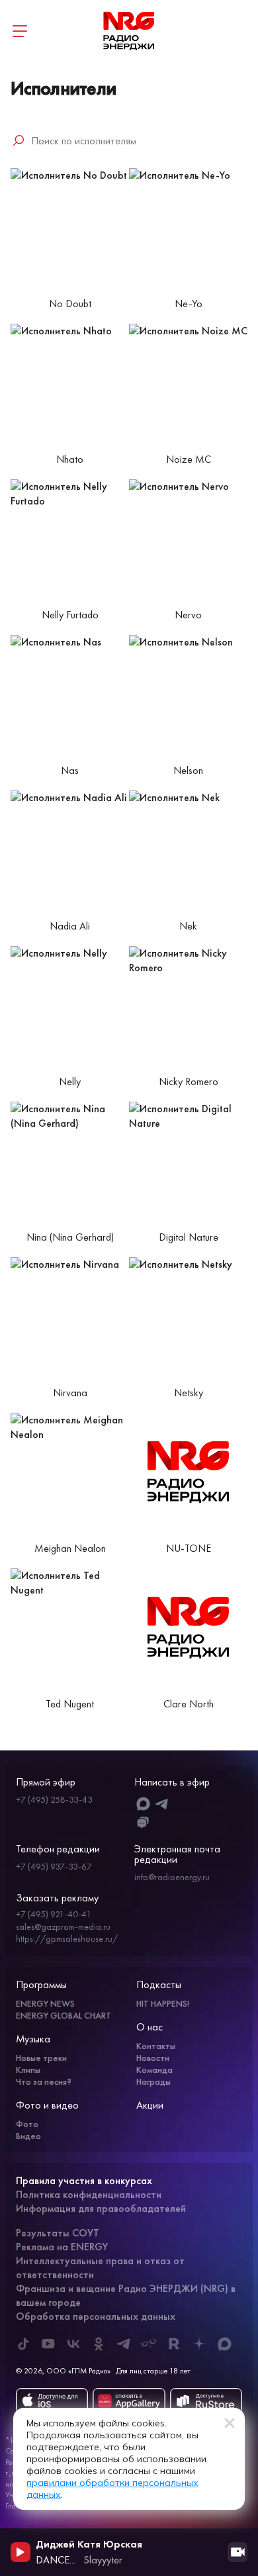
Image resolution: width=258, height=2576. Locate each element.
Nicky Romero (189, 1082)
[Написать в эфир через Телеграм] (162, 1804)
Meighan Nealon (70, 1549)
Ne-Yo (189, 304)
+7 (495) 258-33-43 (54, 1799)
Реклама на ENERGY (62, 2247)
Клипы (28, 2070)
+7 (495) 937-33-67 (54, 1866)
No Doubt (70, 304)
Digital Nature (189, 1237)
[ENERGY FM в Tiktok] (23, 2344)
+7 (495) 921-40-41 (54, 1914)
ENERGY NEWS (45, 2003)
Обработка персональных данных (96, 2316)
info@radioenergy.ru (172, 1877)
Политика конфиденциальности (89, 2194)
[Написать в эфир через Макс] (143, 1804)
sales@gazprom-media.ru (63, 1927)
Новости (153, 2058)
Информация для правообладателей (101, 2208)
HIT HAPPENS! (163, 2003)
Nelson (188, 771)
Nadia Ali (70, 926)
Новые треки (41, 2058)
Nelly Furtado (70, 615)
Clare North (189, 1704)
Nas (70, 771)
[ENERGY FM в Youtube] (48, 2344)
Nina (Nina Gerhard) (70, 1237)
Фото (27, 2124)
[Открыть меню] (20, 31)
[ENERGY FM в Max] (224, 2344)
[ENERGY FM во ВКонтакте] (73, 2344)
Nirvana (70, 1393)
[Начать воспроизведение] (21, 2552)
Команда (154, 2070)
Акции (150, 2105)
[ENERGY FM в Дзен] (199, 2344)
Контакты (156, 2046)
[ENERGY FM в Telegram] (124, 2344)
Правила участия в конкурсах (84, 2180)
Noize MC (189, 459)
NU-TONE (189, 1549)
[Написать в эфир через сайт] (143, 1823)
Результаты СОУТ (58, 2233)
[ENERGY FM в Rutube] (174, 2344)
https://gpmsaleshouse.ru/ (67, 1938)
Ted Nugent (70, 1704)
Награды (153, 2081)
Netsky (189, 1393)
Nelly (70, 1082)
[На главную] (129, 31)
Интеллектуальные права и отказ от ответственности (100, 2267)
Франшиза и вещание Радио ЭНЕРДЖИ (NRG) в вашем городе (126, 2295)
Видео (28, 2136)
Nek (188, 926)
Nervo (188, 615)
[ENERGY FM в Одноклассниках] (99, 2344)
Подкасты (159, 1984)
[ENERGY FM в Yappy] (149, 2344)
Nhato (70, 459)
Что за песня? (44, 2081)
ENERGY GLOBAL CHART (64, 2015)
